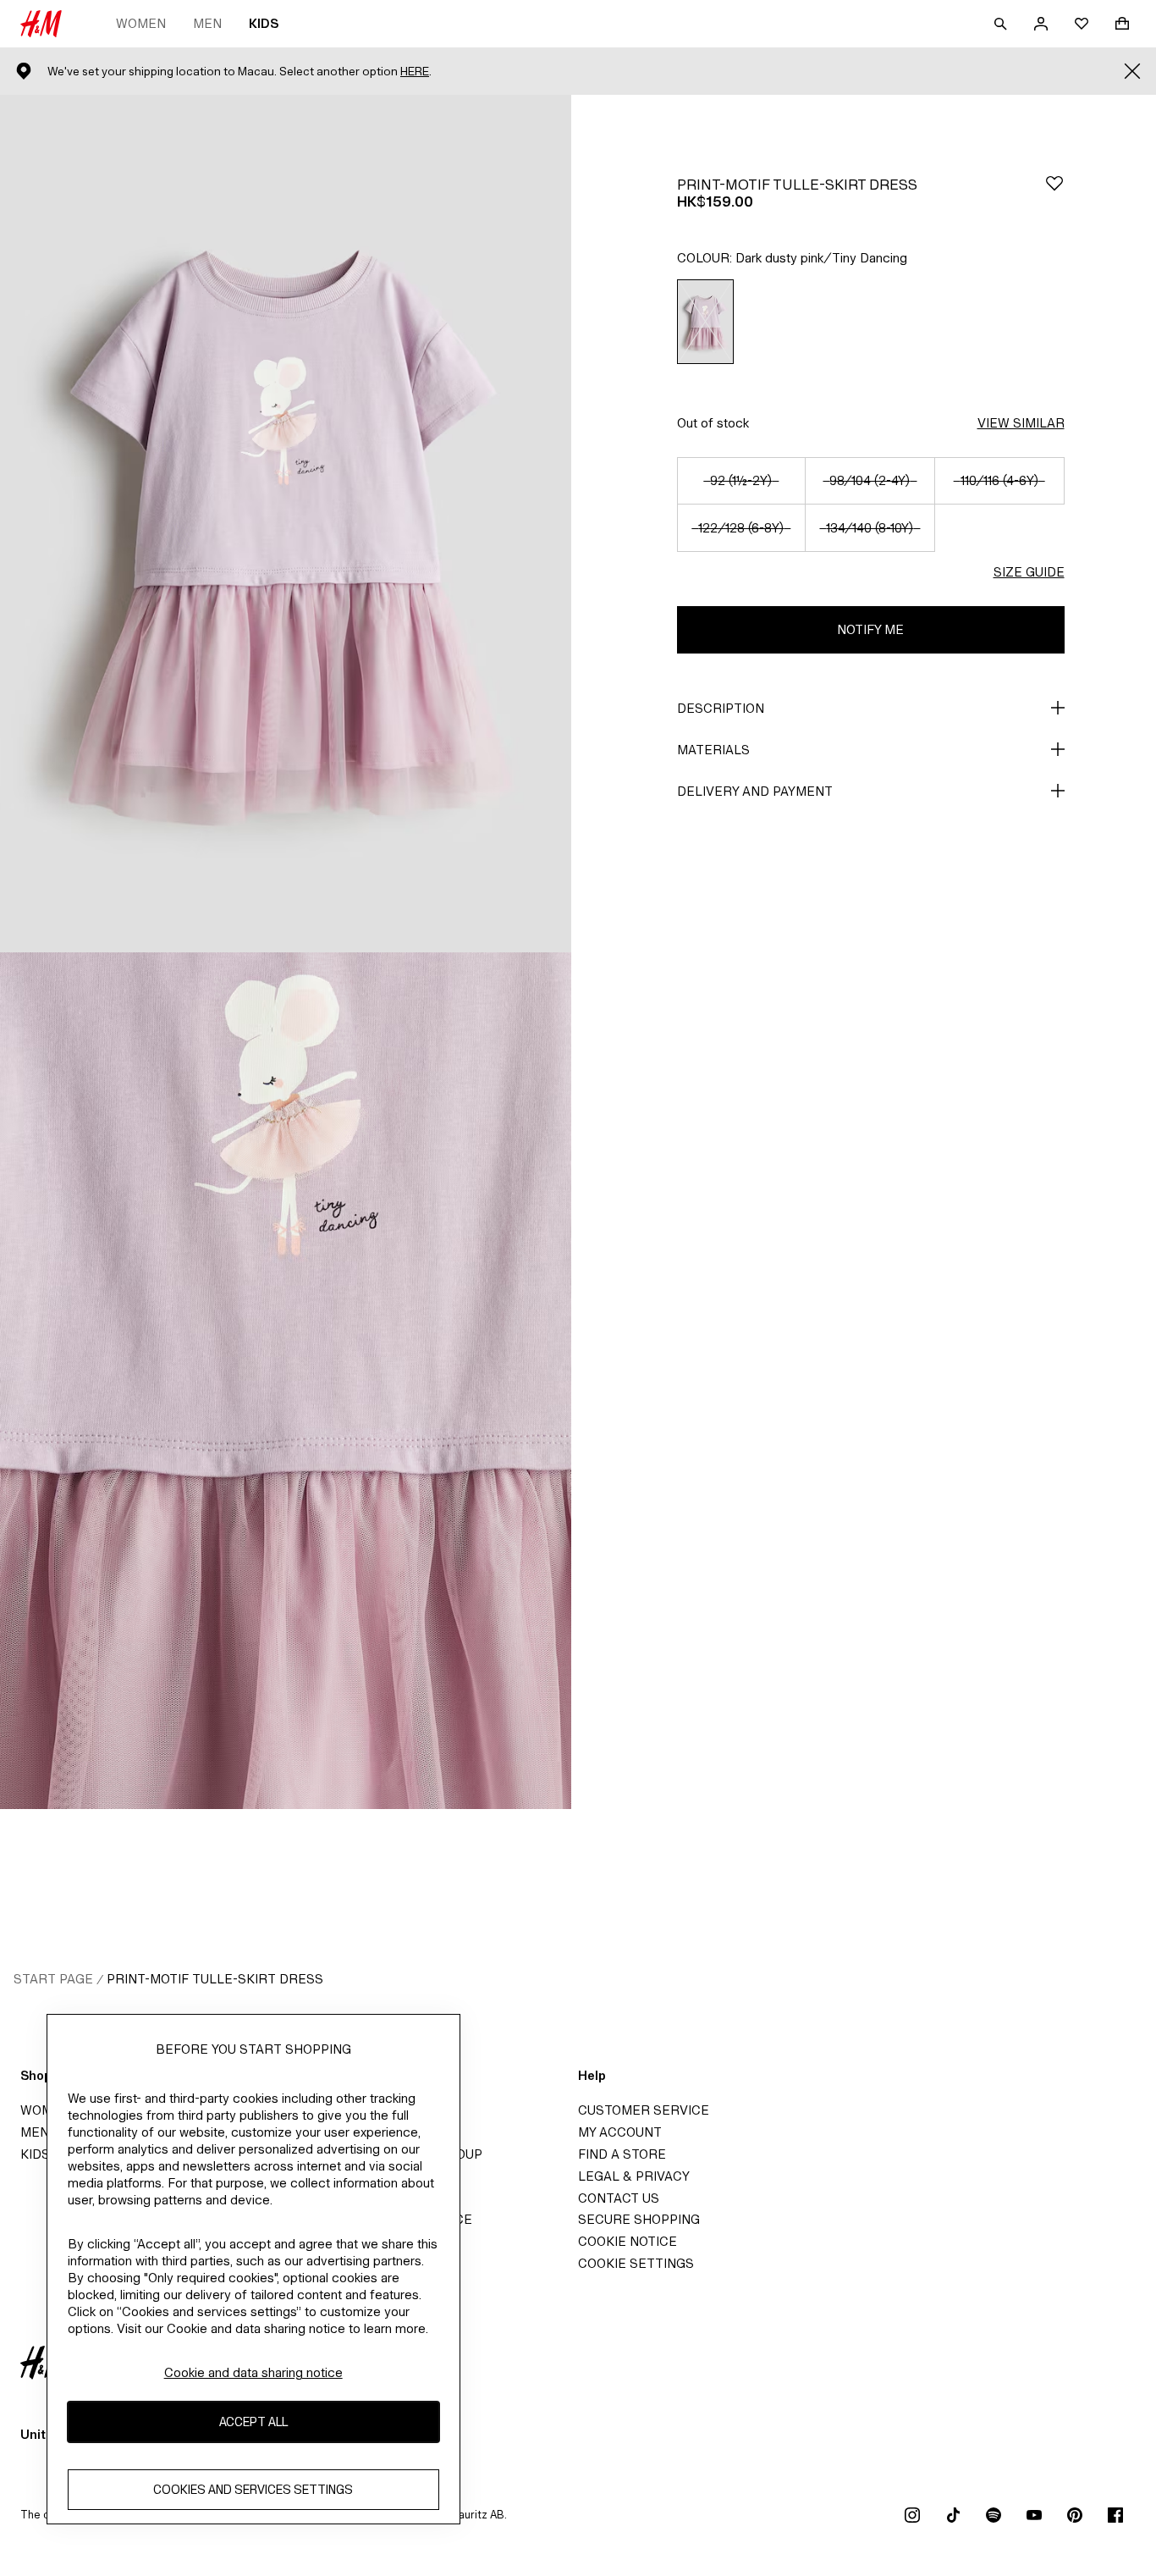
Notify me (870, 629)
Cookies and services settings (253, 2490)
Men (207, 23)
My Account (620, 2132)
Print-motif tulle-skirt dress (215, 1979)
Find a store (622, 2154)
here (415, 72)
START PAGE (53, 1979)
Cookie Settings (636, 2263)
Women (141, 23)
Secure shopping (639, 2219)
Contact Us (619, 2198)
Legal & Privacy (634, 2176)
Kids (264, 23)
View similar (1021, 423)
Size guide (1029, 572)
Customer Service (644, 2110)
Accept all (253, 2422)
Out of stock (713, 423)
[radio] (705, 322)
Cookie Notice (628, 2241)
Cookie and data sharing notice (253, 2372)
